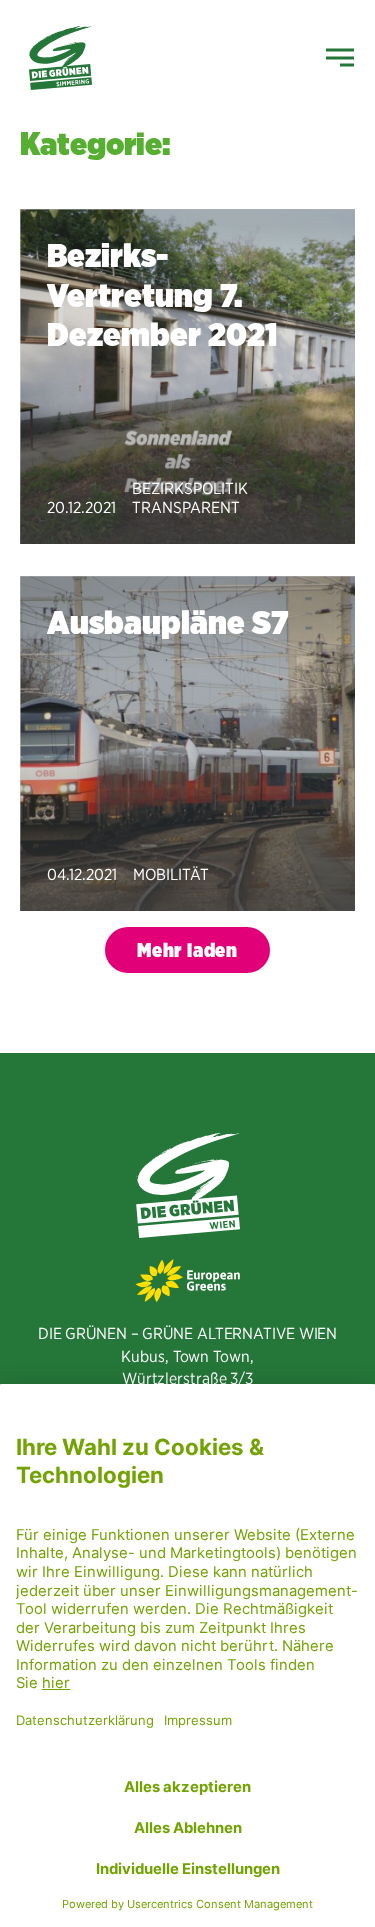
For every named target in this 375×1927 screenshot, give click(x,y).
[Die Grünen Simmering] (60, 58)
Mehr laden (187, 950)
